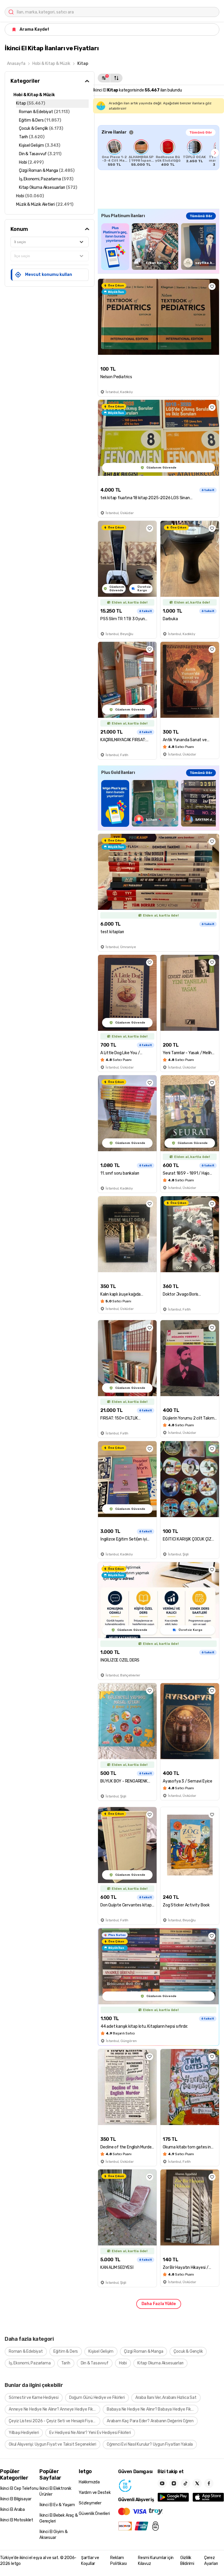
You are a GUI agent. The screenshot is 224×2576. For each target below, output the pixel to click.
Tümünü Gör (201, 132)
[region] (159, 153)
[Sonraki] (215, 153)
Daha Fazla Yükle (159, 2304)
